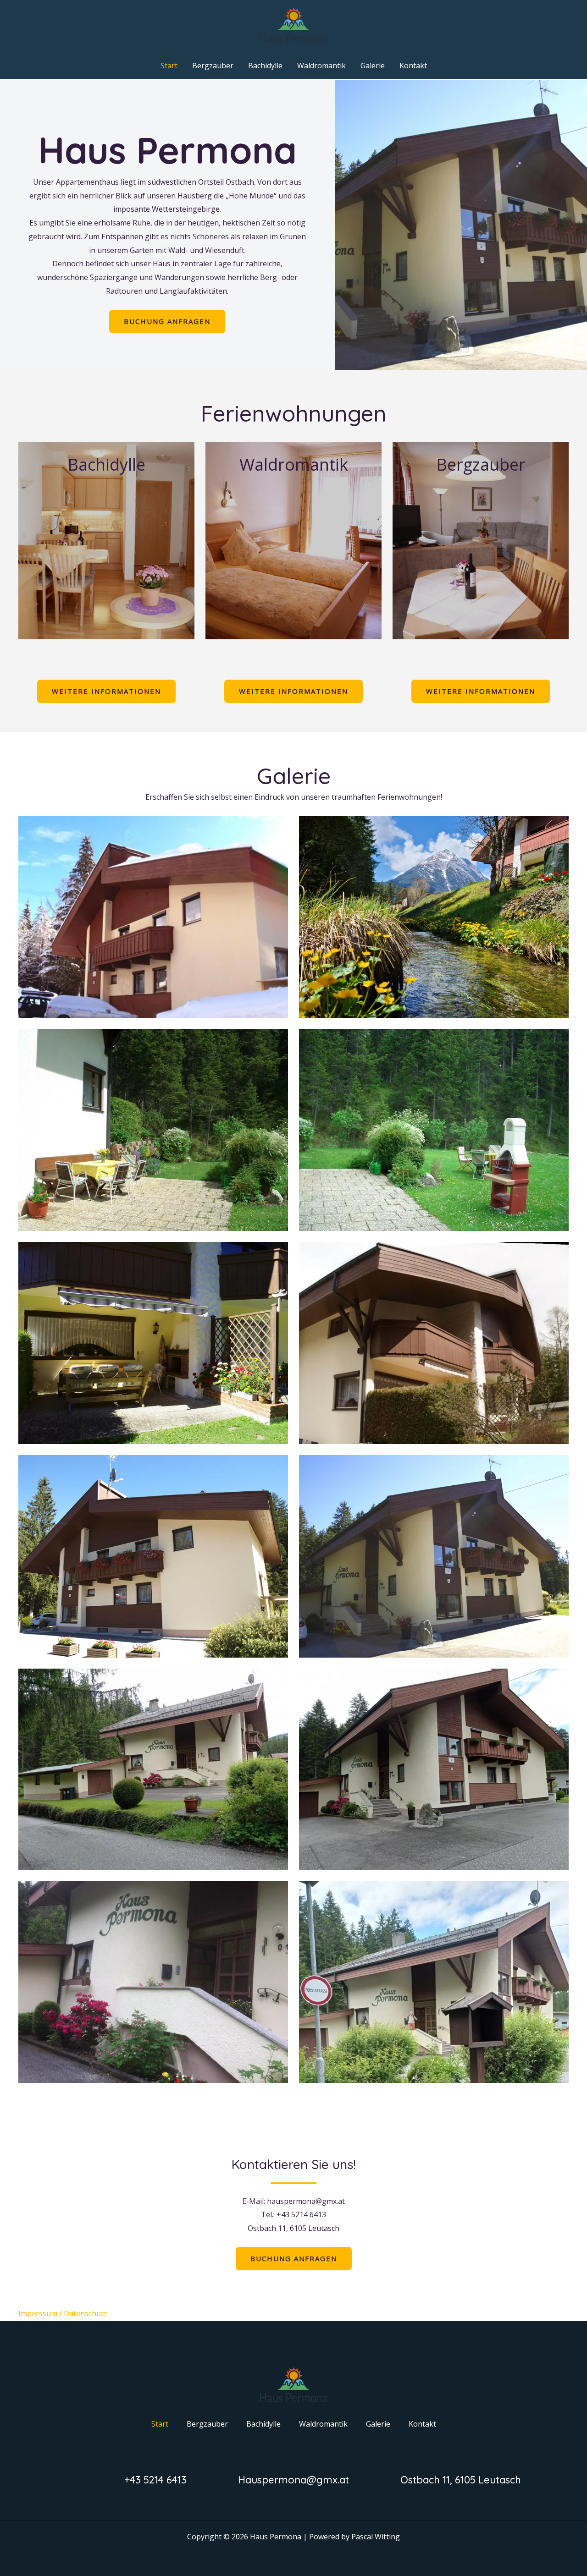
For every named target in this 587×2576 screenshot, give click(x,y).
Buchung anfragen (167, 321)
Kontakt (413, 66)
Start (169, 66)
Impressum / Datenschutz (63, 2313)
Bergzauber (213, 66)
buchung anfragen (294, 2258)
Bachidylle (265, 66)
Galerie (373, 66)
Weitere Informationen (106, 691)
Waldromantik (321, 66)
